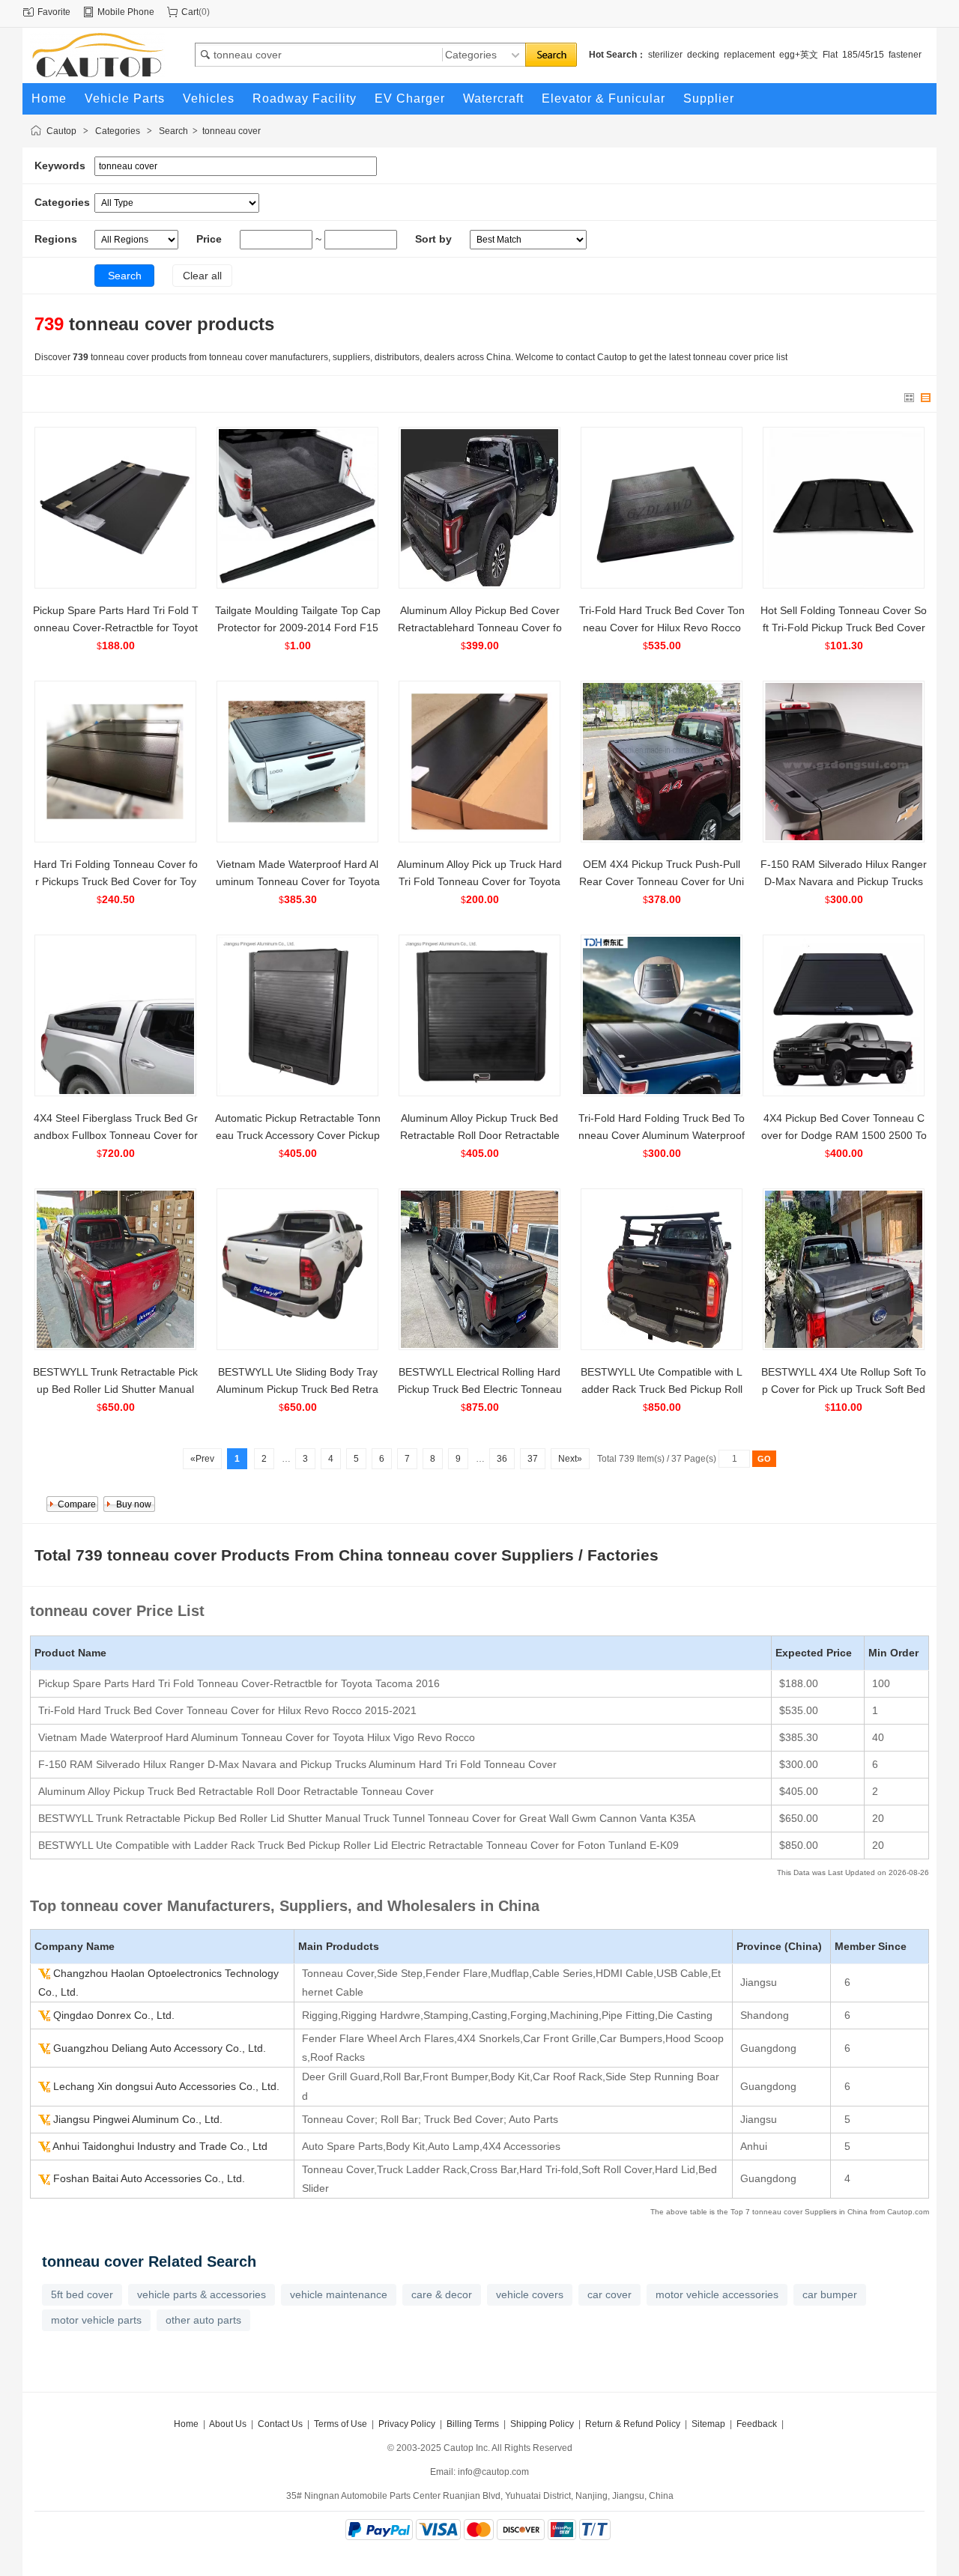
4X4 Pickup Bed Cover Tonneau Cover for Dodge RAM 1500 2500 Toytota (844, 1135)
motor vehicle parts (96, 2320)
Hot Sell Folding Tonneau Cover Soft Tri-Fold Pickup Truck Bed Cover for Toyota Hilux (844, 628)
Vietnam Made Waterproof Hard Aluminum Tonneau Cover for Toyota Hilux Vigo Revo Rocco (298, 881)
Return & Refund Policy (633, 2424)
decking (703, 55)
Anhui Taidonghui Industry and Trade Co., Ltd (160, 2146)
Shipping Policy (542, 2424)
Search (173, 131)
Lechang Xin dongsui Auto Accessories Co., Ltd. (166, 2086)
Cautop (61, 131)
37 (533, 1459)
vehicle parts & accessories (202, 2294)
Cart (190, 12)
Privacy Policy (407, 2424)
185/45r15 (863, 55)
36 (502, 1459)
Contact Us (280, 2424)
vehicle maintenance (339, 2294)
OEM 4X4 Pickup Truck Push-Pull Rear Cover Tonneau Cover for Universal (662, 881)
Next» (570, 1459)
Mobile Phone (126, 12)
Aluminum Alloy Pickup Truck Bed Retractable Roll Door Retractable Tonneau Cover (480, 1135)
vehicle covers (530, 2294)
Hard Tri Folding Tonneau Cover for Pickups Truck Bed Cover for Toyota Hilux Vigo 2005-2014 (116, 881)
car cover (609, 2294)
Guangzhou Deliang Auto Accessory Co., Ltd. (160, 2048)
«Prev (202, 1459)
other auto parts (203, 2320)
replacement (749, 55)
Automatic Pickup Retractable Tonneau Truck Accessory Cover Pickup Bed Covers (298, 1135)
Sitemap (708, 2424)
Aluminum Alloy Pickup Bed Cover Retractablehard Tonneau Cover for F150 (480, 628)
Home (186, 2424)
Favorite (54, 12)
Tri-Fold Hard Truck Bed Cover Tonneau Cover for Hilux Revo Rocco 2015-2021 (662, 628)
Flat (830, 55)
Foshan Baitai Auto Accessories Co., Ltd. (149, 2178)
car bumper (830, 2294)
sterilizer (665, 55)
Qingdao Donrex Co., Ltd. (114, 2015)
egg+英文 (799, 55)
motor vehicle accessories (717, 2294)
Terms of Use (341, 2424)
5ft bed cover (82, 2294)
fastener (905, 55)
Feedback (757, 2424)
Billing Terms (473, 2424)
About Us (228, 2424)
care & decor (442, 2294)
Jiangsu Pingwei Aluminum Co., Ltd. (138, 2119)
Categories (118, 131)
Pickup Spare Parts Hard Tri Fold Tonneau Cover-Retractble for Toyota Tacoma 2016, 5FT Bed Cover (116, 628)
